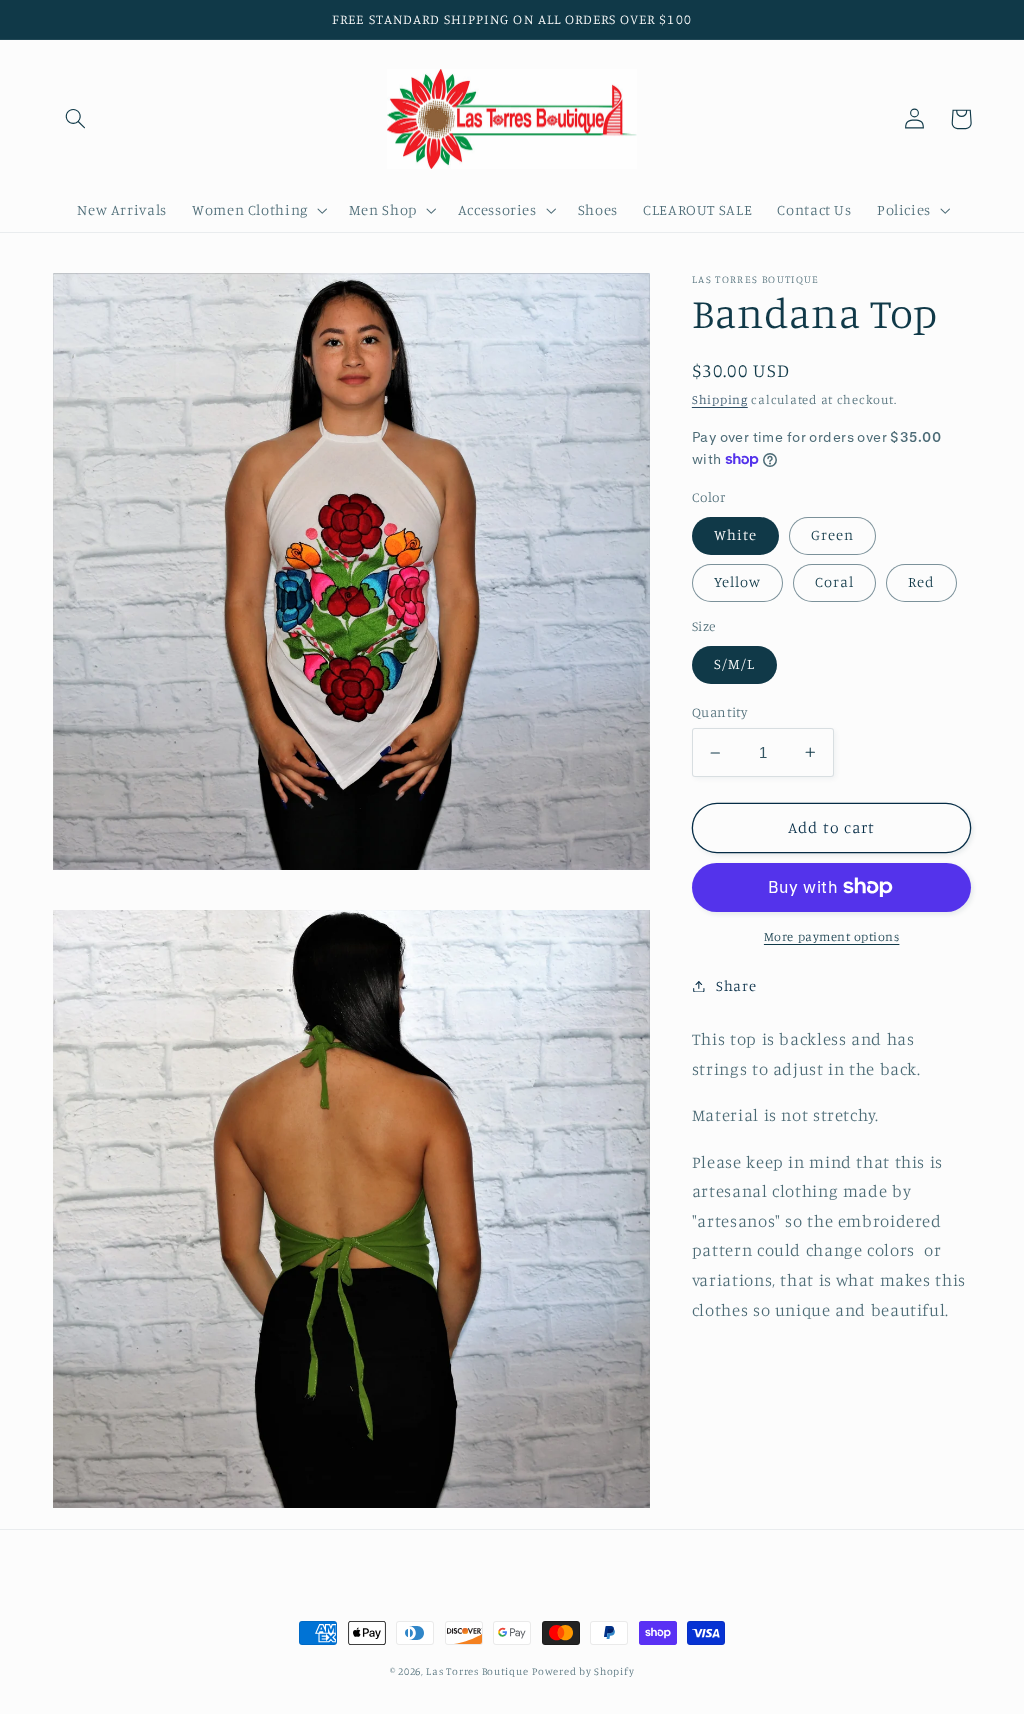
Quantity (719, 712)
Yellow (737, 581)
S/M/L (734, 663)
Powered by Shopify (583, 1671)
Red (921, 581)
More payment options (832, 936)
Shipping (720, 399)
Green (832, 534)
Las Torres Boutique (477, 1671)
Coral (834, 581)
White (735, 534)
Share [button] (736, 985)
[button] (76, 119)
